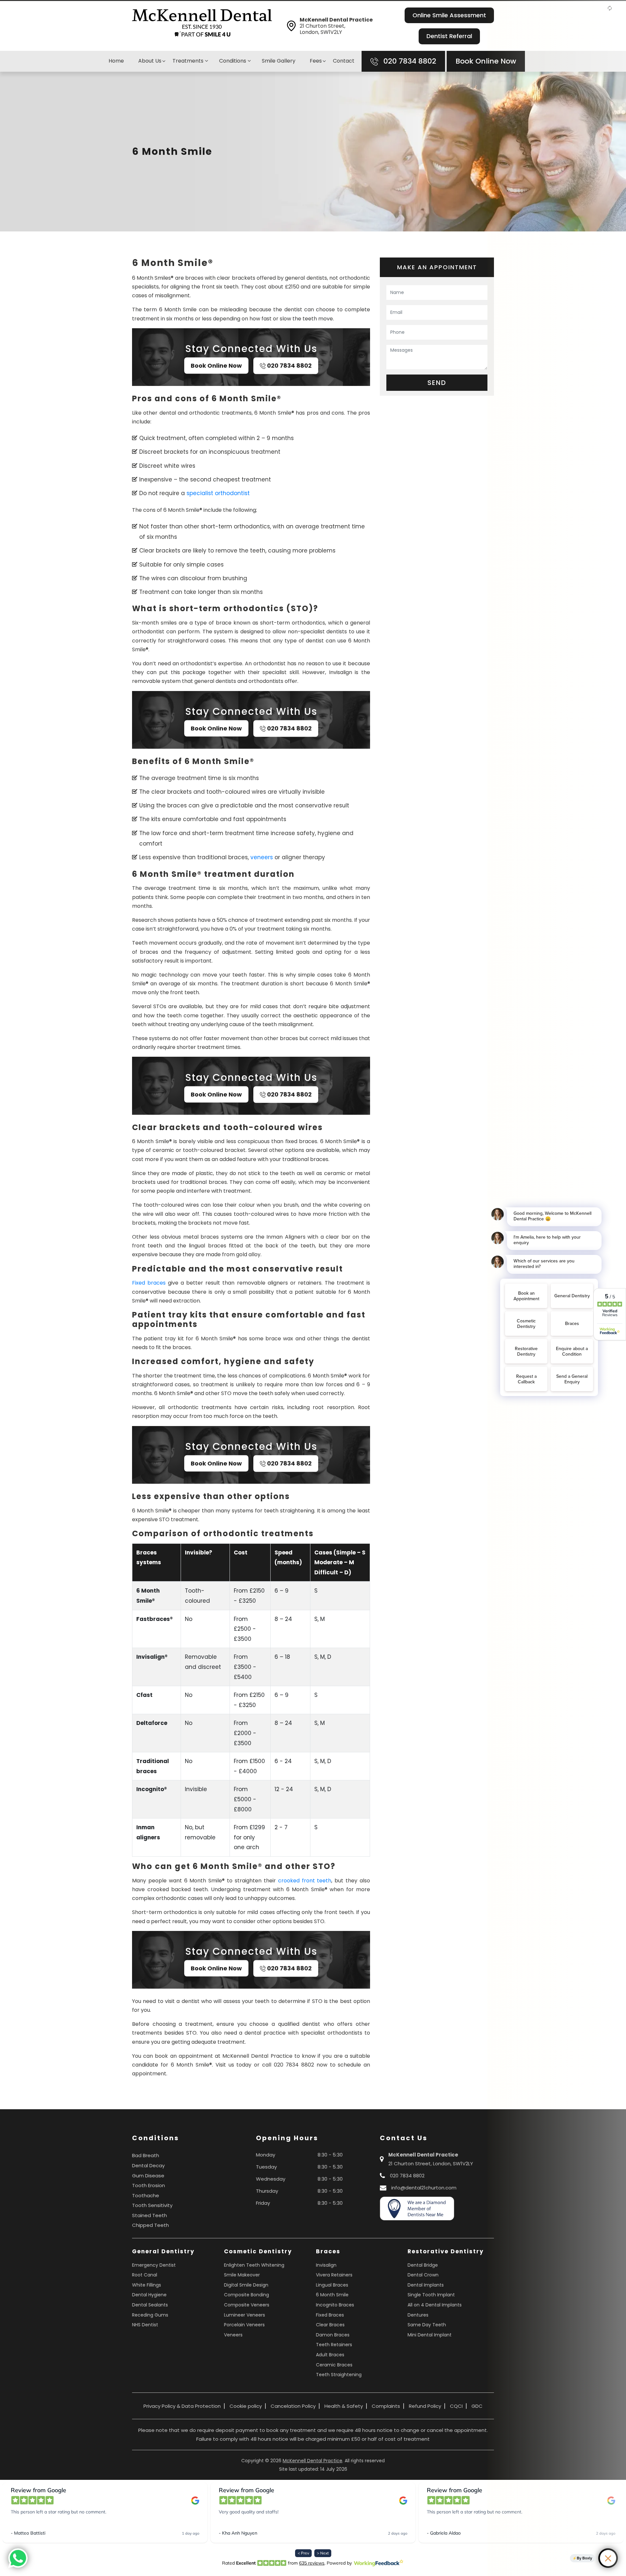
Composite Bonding (246, 2295)
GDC (477, 2406)
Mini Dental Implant (430, 2335)
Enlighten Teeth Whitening (254, 2265)
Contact (344, 61)
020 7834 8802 (409, 61)
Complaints (386, 2406)
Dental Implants (426, 2285)
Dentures (418, 2315)
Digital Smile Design (246, 2285)
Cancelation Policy (293, 2406)
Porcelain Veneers (244, 2325)
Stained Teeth (149, 2215)
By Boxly (584, 2558)
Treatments (189, 61)
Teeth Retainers (334, 2345)
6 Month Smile (332, 2295)
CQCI (456, 2406)
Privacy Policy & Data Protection (182, 2406)
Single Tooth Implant (431, 2295)
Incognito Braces (335, 2305)
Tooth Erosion (149, 2185)
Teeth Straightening (339, 2375)
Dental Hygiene (149, 2295)
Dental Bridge (423, 2265)
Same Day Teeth (427, 2325)
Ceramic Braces (334, 2365)
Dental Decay (148, 2165)
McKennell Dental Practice (313, 2461)
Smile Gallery (279, 61)
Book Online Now (486, 61)
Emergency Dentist (154, 2265)
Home (116, 61)
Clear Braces (330, 2325)
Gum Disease (148, 2176)
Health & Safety (344, 2406)
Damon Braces (333, 2335)
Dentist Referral (449, 36)
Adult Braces (330, 2355)
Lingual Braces (332, 2285)
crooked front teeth (305, 1881)
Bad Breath (146, 2155)
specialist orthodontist (218, 493)
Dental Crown (423, 2275)
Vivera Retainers (334, 2275)
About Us (150, 61)
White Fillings (147, 2285)
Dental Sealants (150, 2305)
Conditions (233, 61)
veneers (262, 857)
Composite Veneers (247, 2305)
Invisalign (326, 2265)
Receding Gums (150, 2315)
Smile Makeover (242, 2275)
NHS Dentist (145, 2325)
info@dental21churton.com (424, 2188)
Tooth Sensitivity (152, 2205)
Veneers (233, 2335)
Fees (316, 61)
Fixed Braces (330, 2315)
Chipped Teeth (150, 2225)
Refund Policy (425, 2406)
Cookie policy (246, 2406)
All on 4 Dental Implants (435, 2305)
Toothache (146, 2195)
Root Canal (145, 2275)
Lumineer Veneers (245, 2315)
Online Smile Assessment (449, 15)
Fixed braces (149, 1283)
